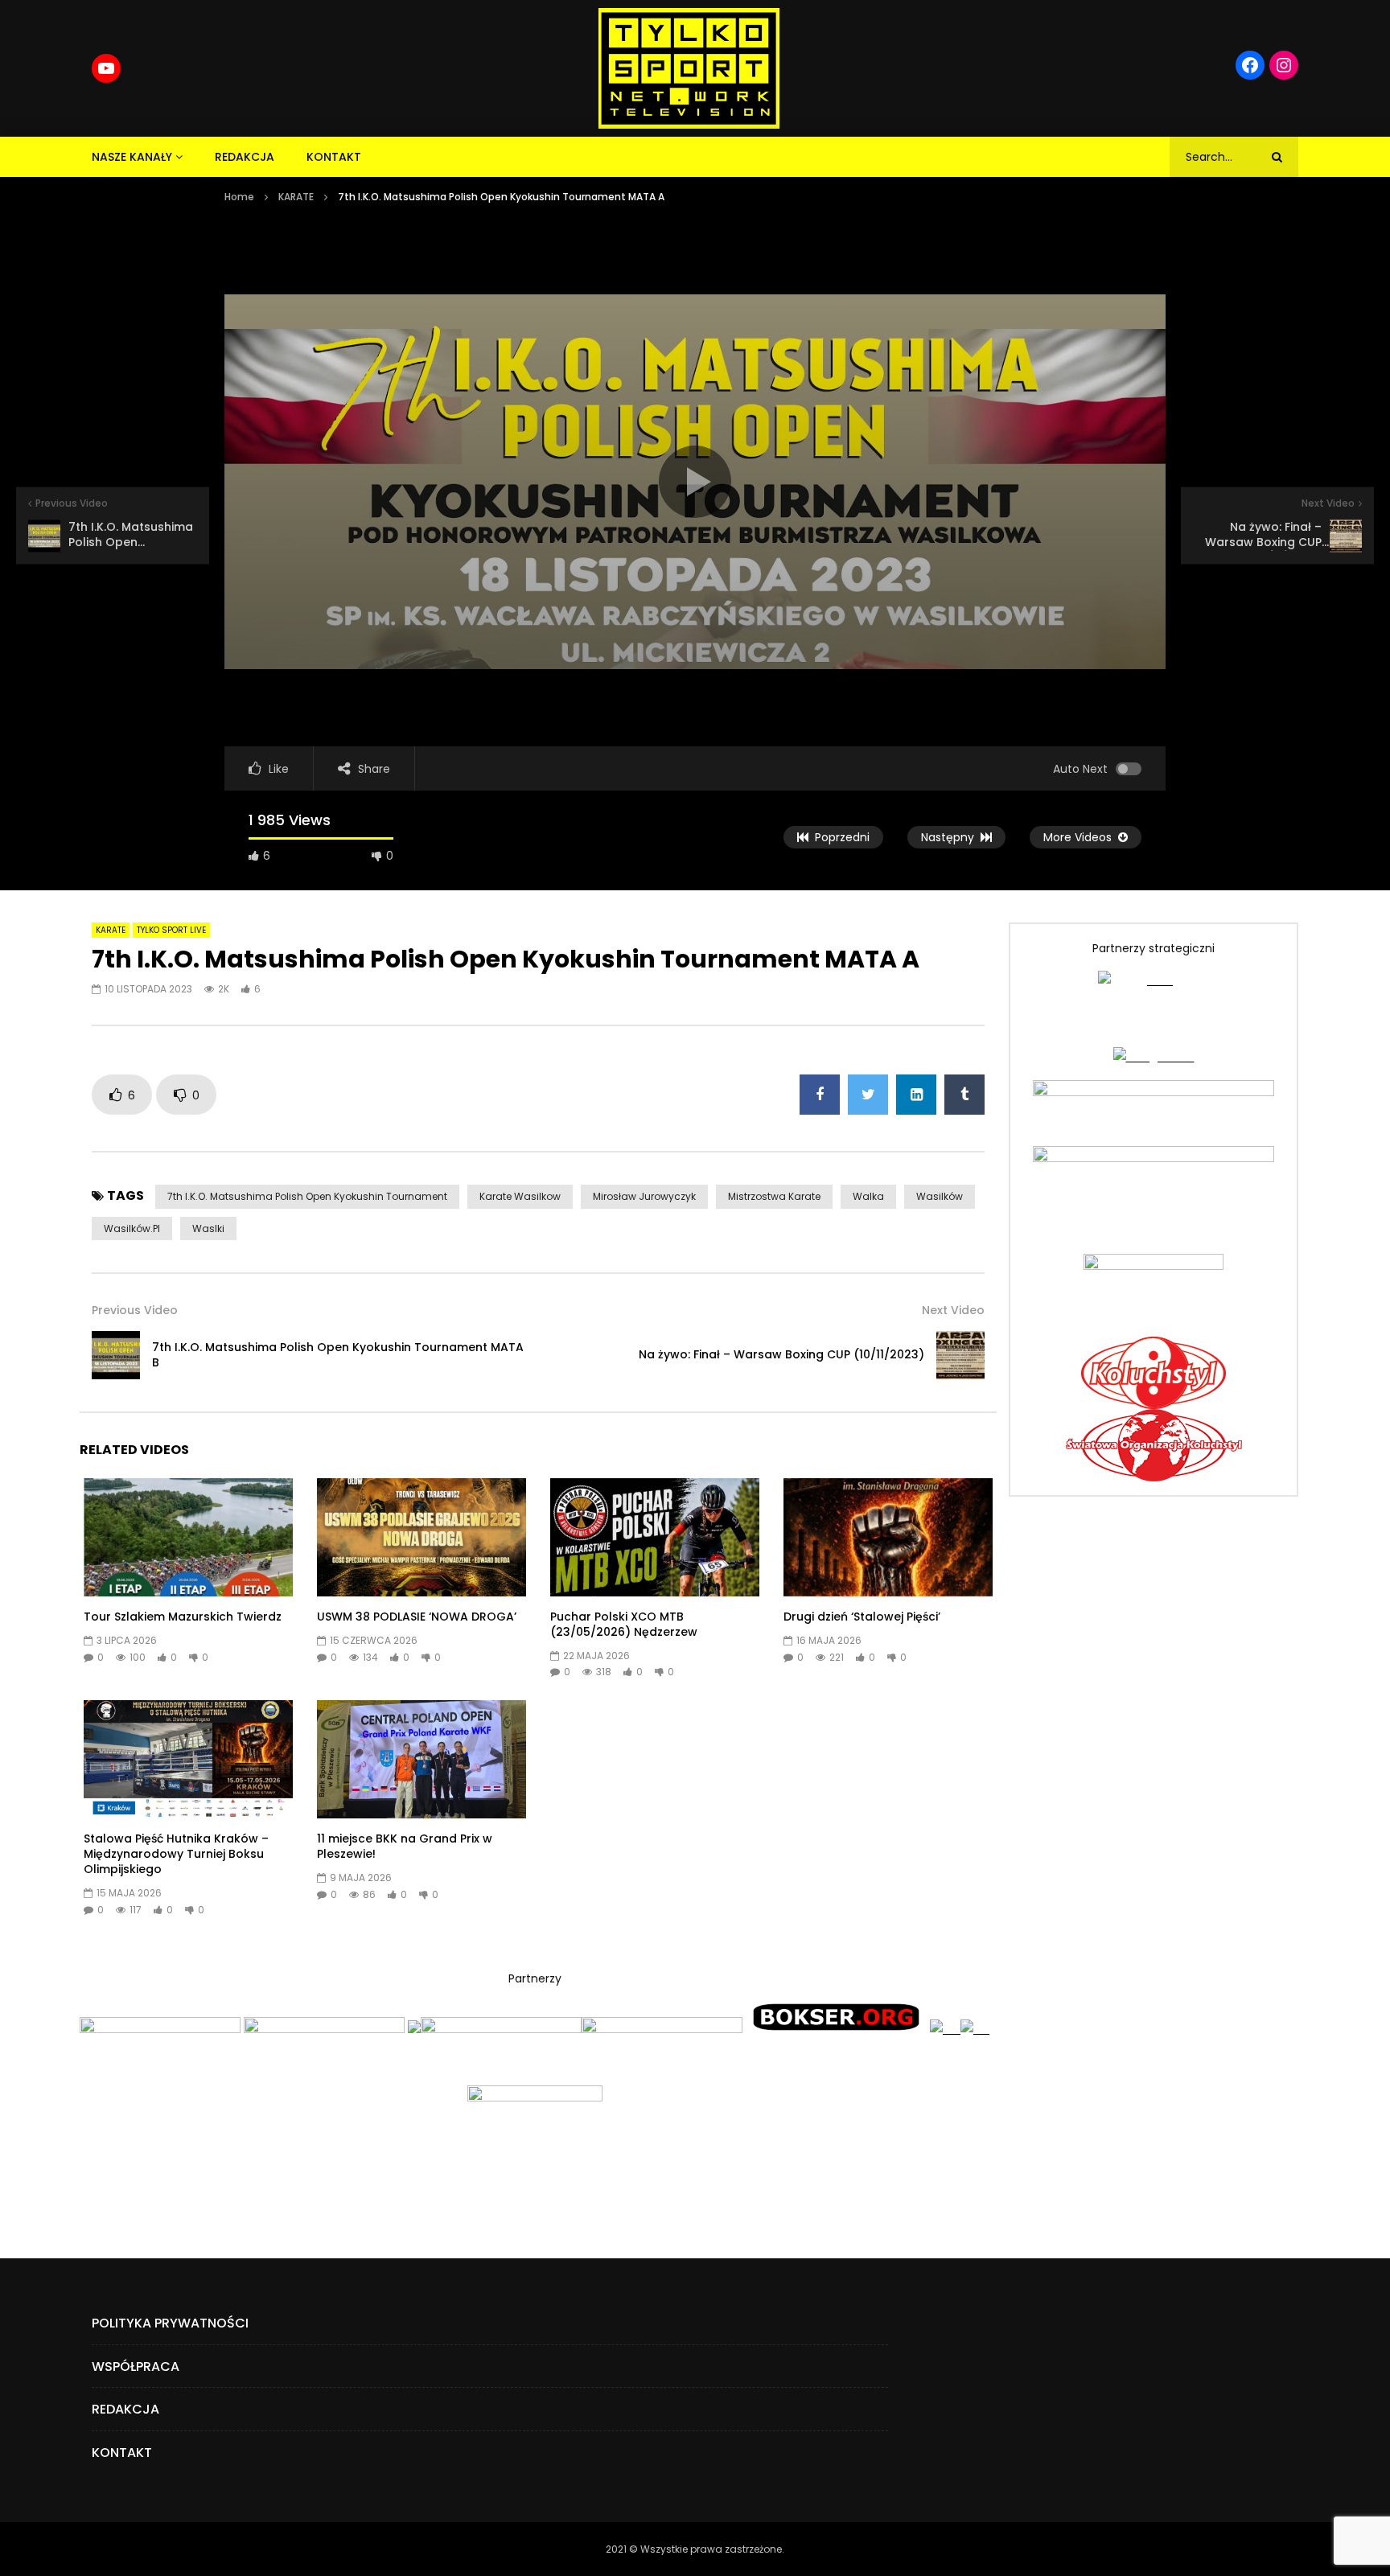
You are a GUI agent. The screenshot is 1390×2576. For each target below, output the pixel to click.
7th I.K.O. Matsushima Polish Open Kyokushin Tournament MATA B (338, 1355)
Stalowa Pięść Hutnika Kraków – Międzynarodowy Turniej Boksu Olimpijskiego (176, 1854)
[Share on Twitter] (868, 1095)
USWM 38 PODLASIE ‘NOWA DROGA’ (417, 1617)
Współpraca (136, 2366)
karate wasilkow (520, 1196)
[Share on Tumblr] (964, 1095)
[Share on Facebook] (820, 1095)
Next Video (953, 1310)
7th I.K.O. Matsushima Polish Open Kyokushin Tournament (307, 1196)
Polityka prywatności (170, 2323)
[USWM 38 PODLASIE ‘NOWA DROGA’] (422, 1537)
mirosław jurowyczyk (644, 1196)
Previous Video (135, 1310)
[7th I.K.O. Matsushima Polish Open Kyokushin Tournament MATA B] (116, 1355)
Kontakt (334, 157)
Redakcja (245, 157)
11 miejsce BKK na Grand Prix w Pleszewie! (405, 1846)
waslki (208, 1228)
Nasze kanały (132, 157)
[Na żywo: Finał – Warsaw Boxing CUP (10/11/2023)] (960, 1355)
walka (868, 1196)
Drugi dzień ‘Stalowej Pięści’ (862, 1617)
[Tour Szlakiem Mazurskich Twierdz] (188, 1537)
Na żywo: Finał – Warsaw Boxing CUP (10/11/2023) (781, 1354)
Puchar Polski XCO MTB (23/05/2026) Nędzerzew (624, 1624)
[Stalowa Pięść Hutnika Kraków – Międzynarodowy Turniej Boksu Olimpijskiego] (188, 1759)
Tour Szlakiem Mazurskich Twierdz (183, 1617)
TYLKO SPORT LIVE (171, 930)
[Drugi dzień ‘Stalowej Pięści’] (888, 1537)
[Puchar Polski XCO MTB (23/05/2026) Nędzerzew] (655, 1537)
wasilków (940, 1196)
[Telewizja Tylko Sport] (689, 68)
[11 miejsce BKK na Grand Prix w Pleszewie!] (422, 1759)
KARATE (296, 197)
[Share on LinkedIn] (916, 1095)
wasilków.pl (132, 1228)
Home (239, 197)
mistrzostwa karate (774, 1196)
